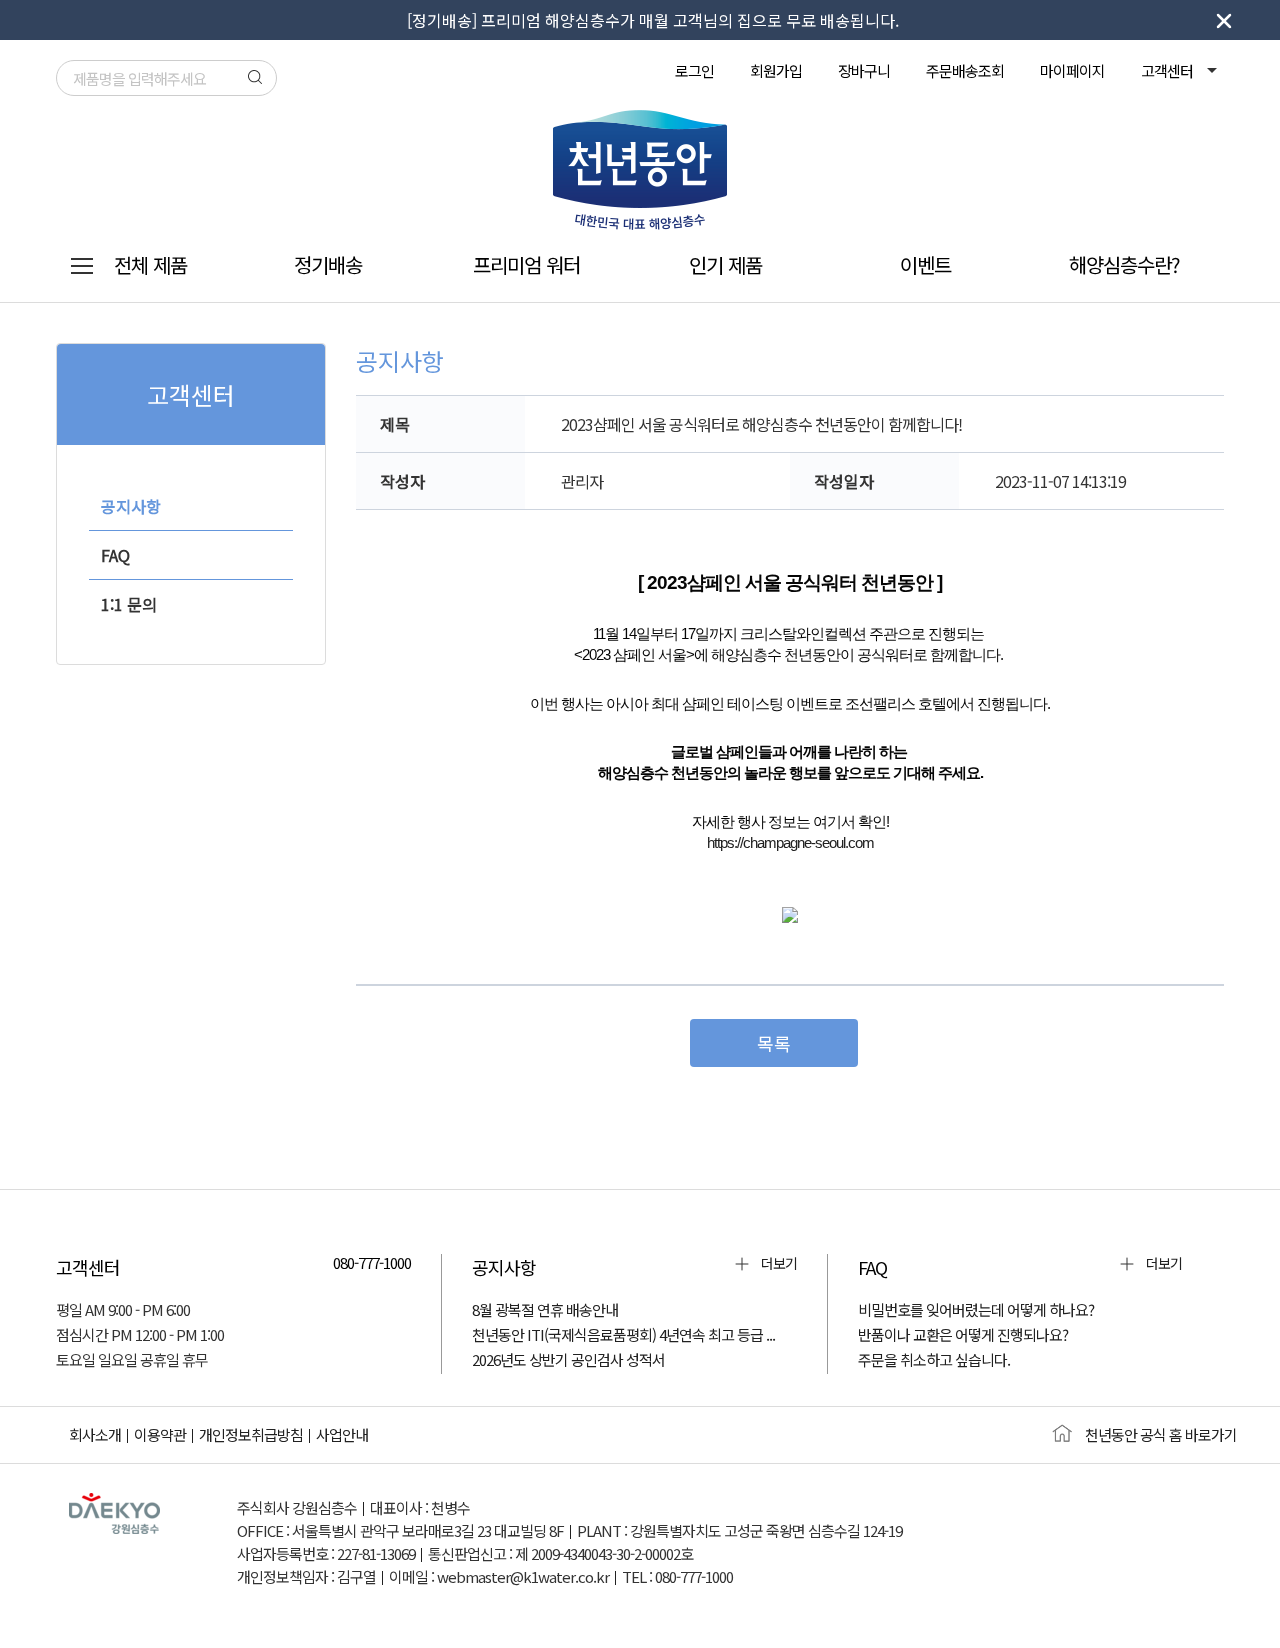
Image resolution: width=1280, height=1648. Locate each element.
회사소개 (95, 1434)
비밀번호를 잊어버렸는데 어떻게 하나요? (976, 1309)
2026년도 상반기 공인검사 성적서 (568, 1359)
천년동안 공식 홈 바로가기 (1161, 1434)
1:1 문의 (129, 604)
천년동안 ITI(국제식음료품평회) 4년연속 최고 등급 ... (623, 1334)
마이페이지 (1072, 70)
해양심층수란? (1124, 264)
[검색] (255, 77)
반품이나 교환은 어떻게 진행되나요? (963, 1334)
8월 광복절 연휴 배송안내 (545, 1309)
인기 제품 (725, 264)
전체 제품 (150, 264)
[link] (790, 842)
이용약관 (160, 1434)
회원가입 (776, 70)
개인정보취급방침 (251, 1434)
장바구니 (864, 70)
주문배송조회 (965, 70)
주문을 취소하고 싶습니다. (934, 1359)
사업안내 (342, 1434)
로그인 (694, 70)
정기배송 (328, 264)
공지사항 (131, 506)
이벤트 (925, 264)
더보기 (779, 1263)
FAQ (115, 555)
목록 (774, 1043)
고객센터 (1168, 70)
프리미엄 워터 (526, 264)
